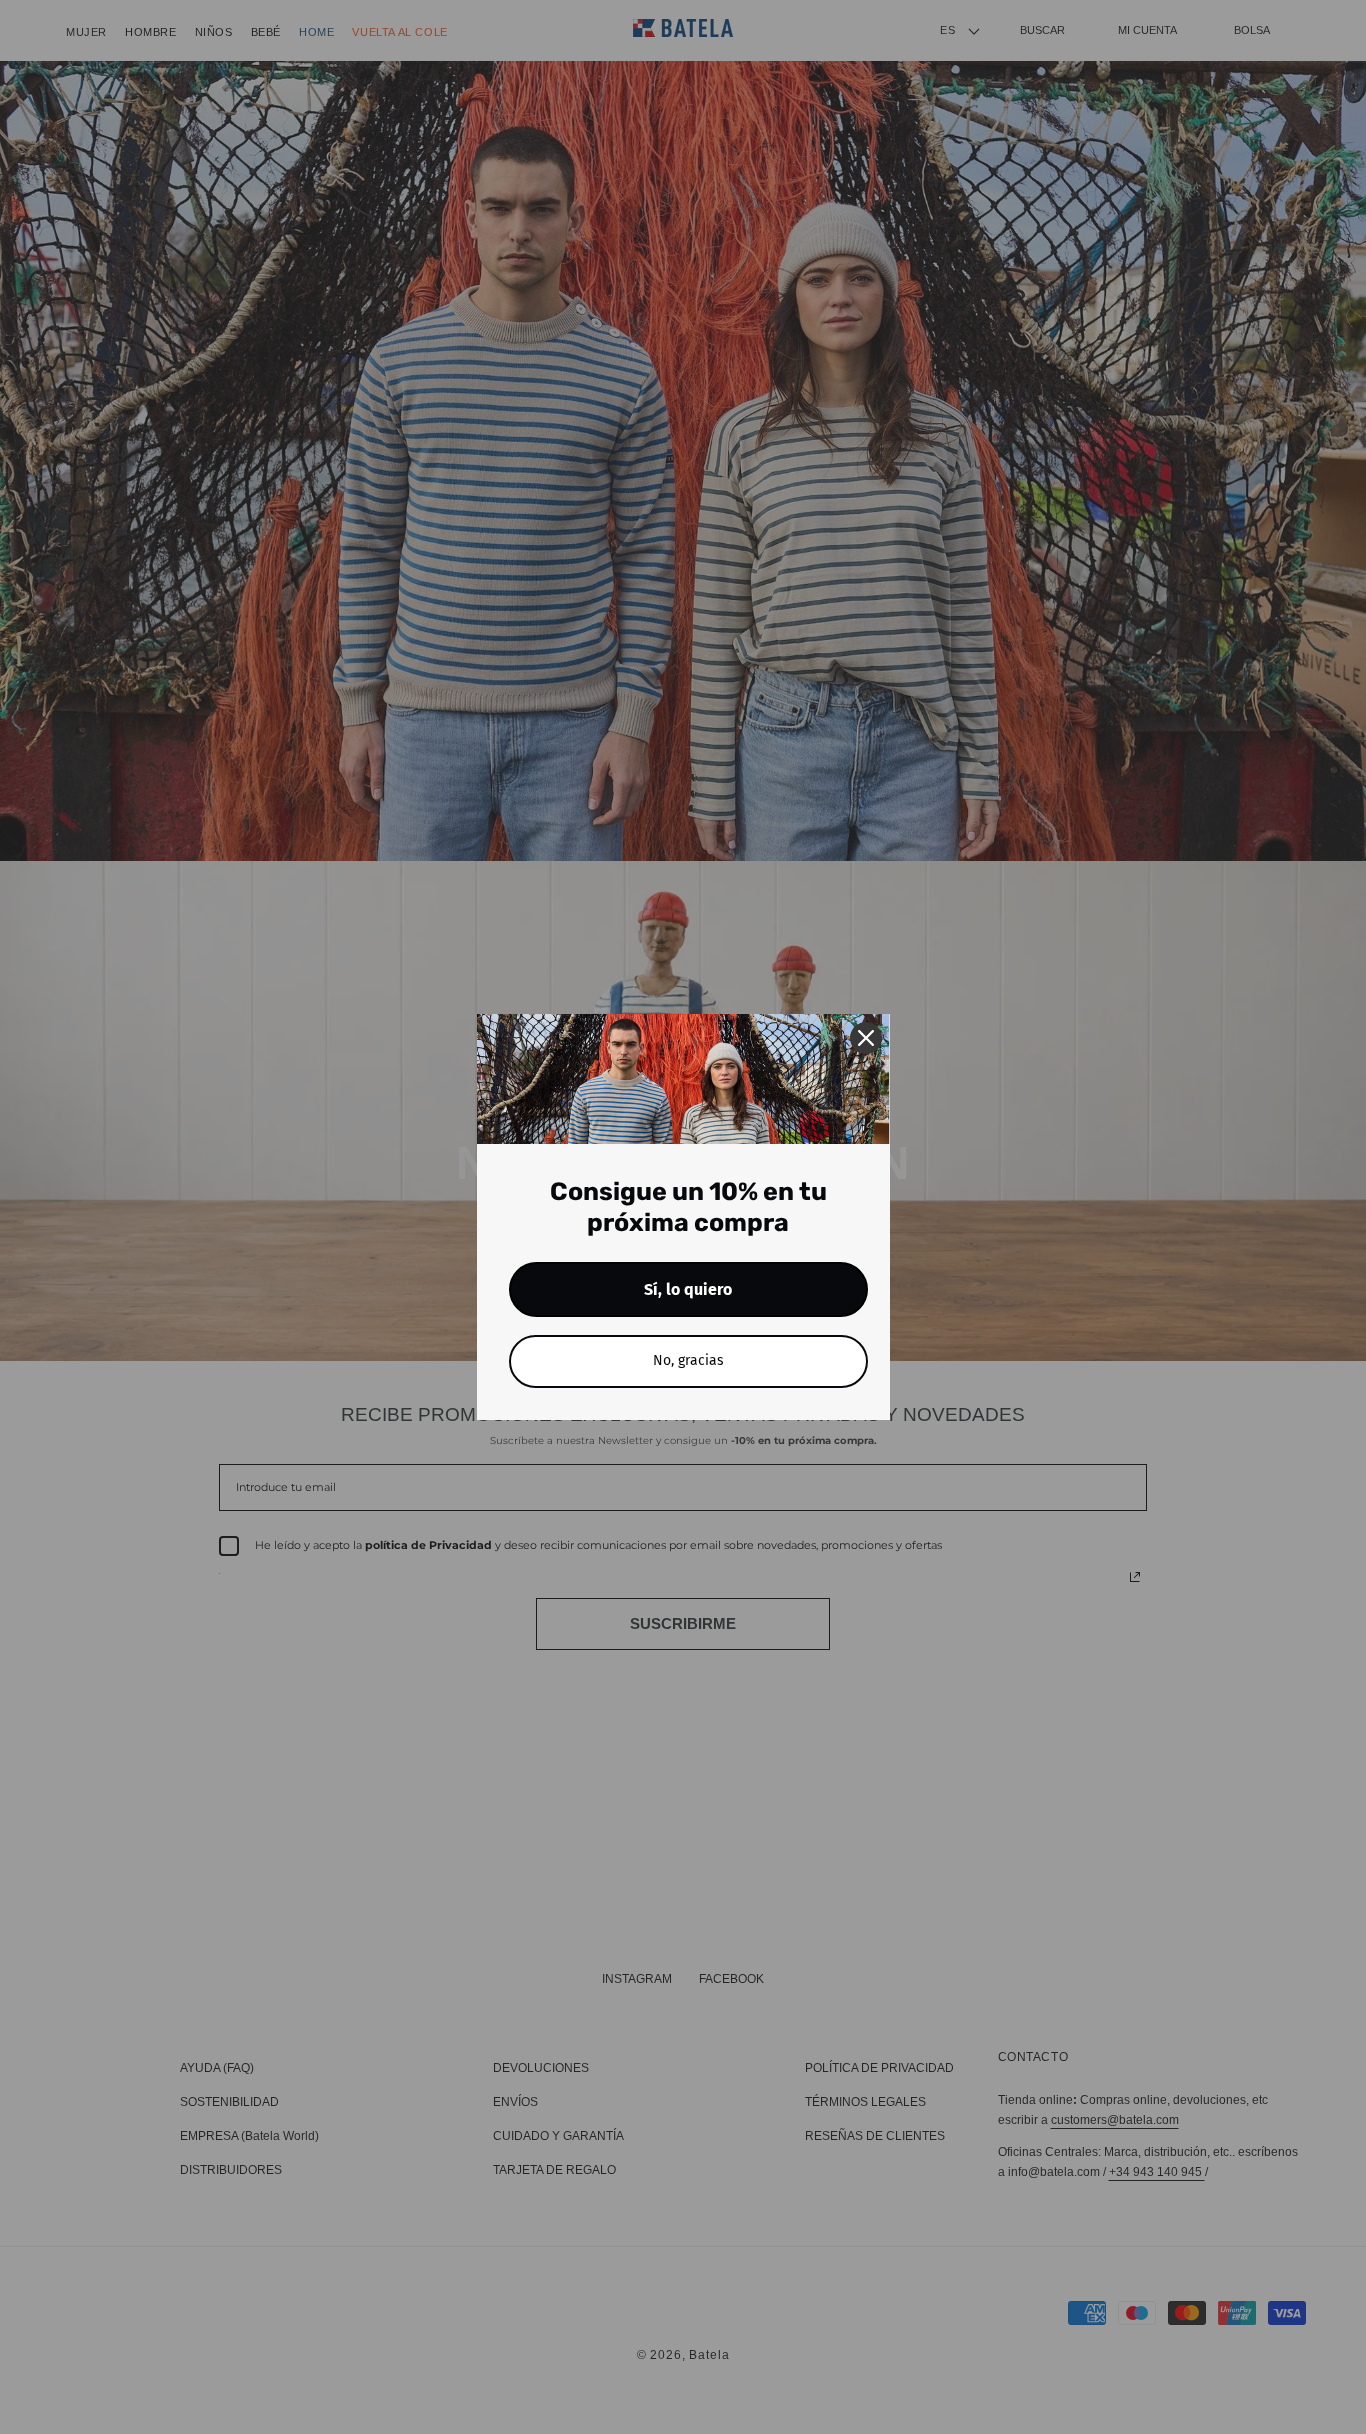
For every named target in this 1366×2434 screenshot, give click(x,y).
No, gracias (688, 1360)
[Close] (866, 1038)
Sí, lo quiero (688, 1289)
